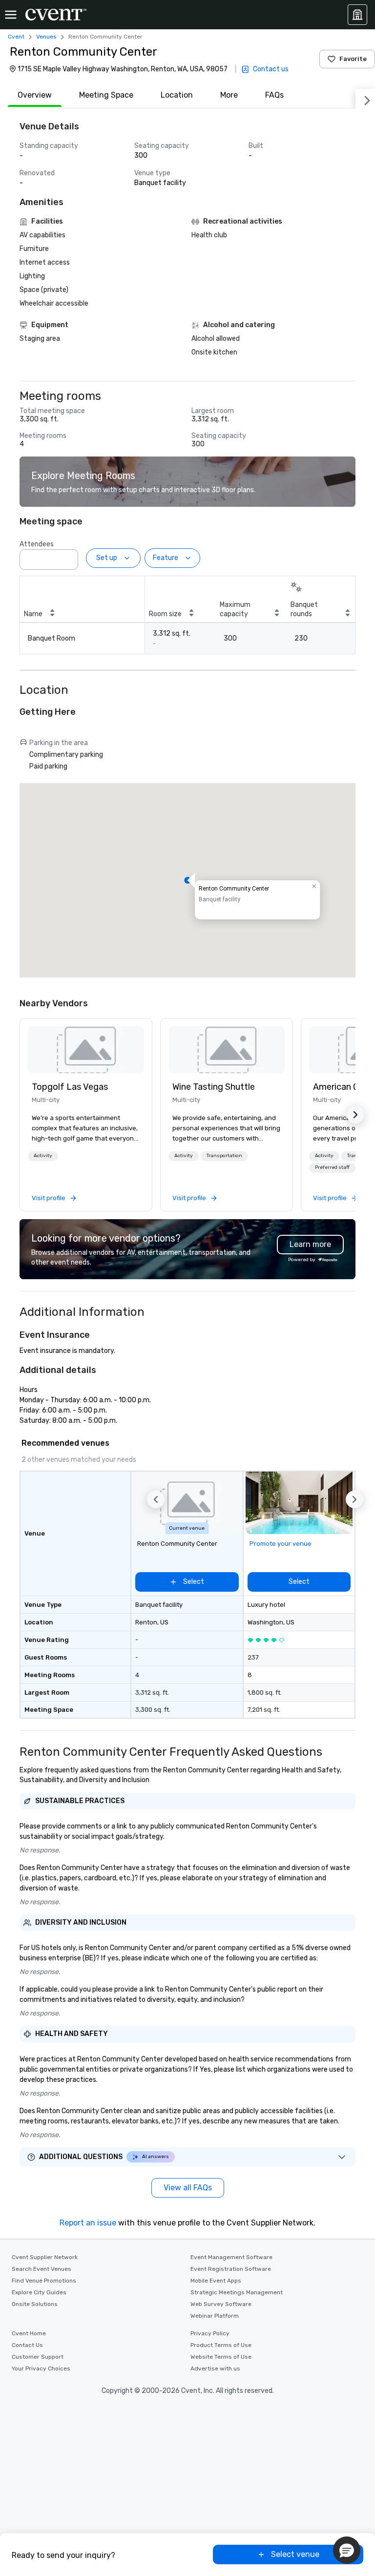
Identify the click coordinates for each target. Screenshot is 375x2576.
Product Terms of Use (221, 2345)
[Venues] (357, 15)
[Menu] (11, 15)
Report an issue (88, 2223)
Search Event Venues (42, 2269)
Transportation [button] (224, 1156)
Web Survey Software (221, 2304)
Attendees (37, 544)
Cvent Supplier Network (45, 2257)
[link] (86, 1050)
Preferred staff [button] (332, 1167)
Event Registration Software (231, 2269)
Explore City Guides (39, 2292)
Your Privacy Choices (41, 2368)
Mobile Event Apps (216, 2281)
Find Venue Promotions (44, 2281)
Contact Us (27, 2345)
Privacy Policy (210, 2333)
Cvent (16, 37)
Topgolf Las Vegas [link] (70, 1087)
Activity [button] (43, 1156)
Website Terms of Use (221, 2357)
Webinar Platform (215, 2316)
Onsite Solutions (35, 2304)
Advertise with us (215, 2368)
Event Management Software (231, 2257)
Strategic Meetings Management (237, 2292)
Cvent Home (29, 2333)
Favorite (353, 59)
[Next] (365, 99)
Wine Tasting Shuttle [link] (214, 1087)
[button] (68, 557)
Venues (46, 37)
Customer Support (38, 2357)
